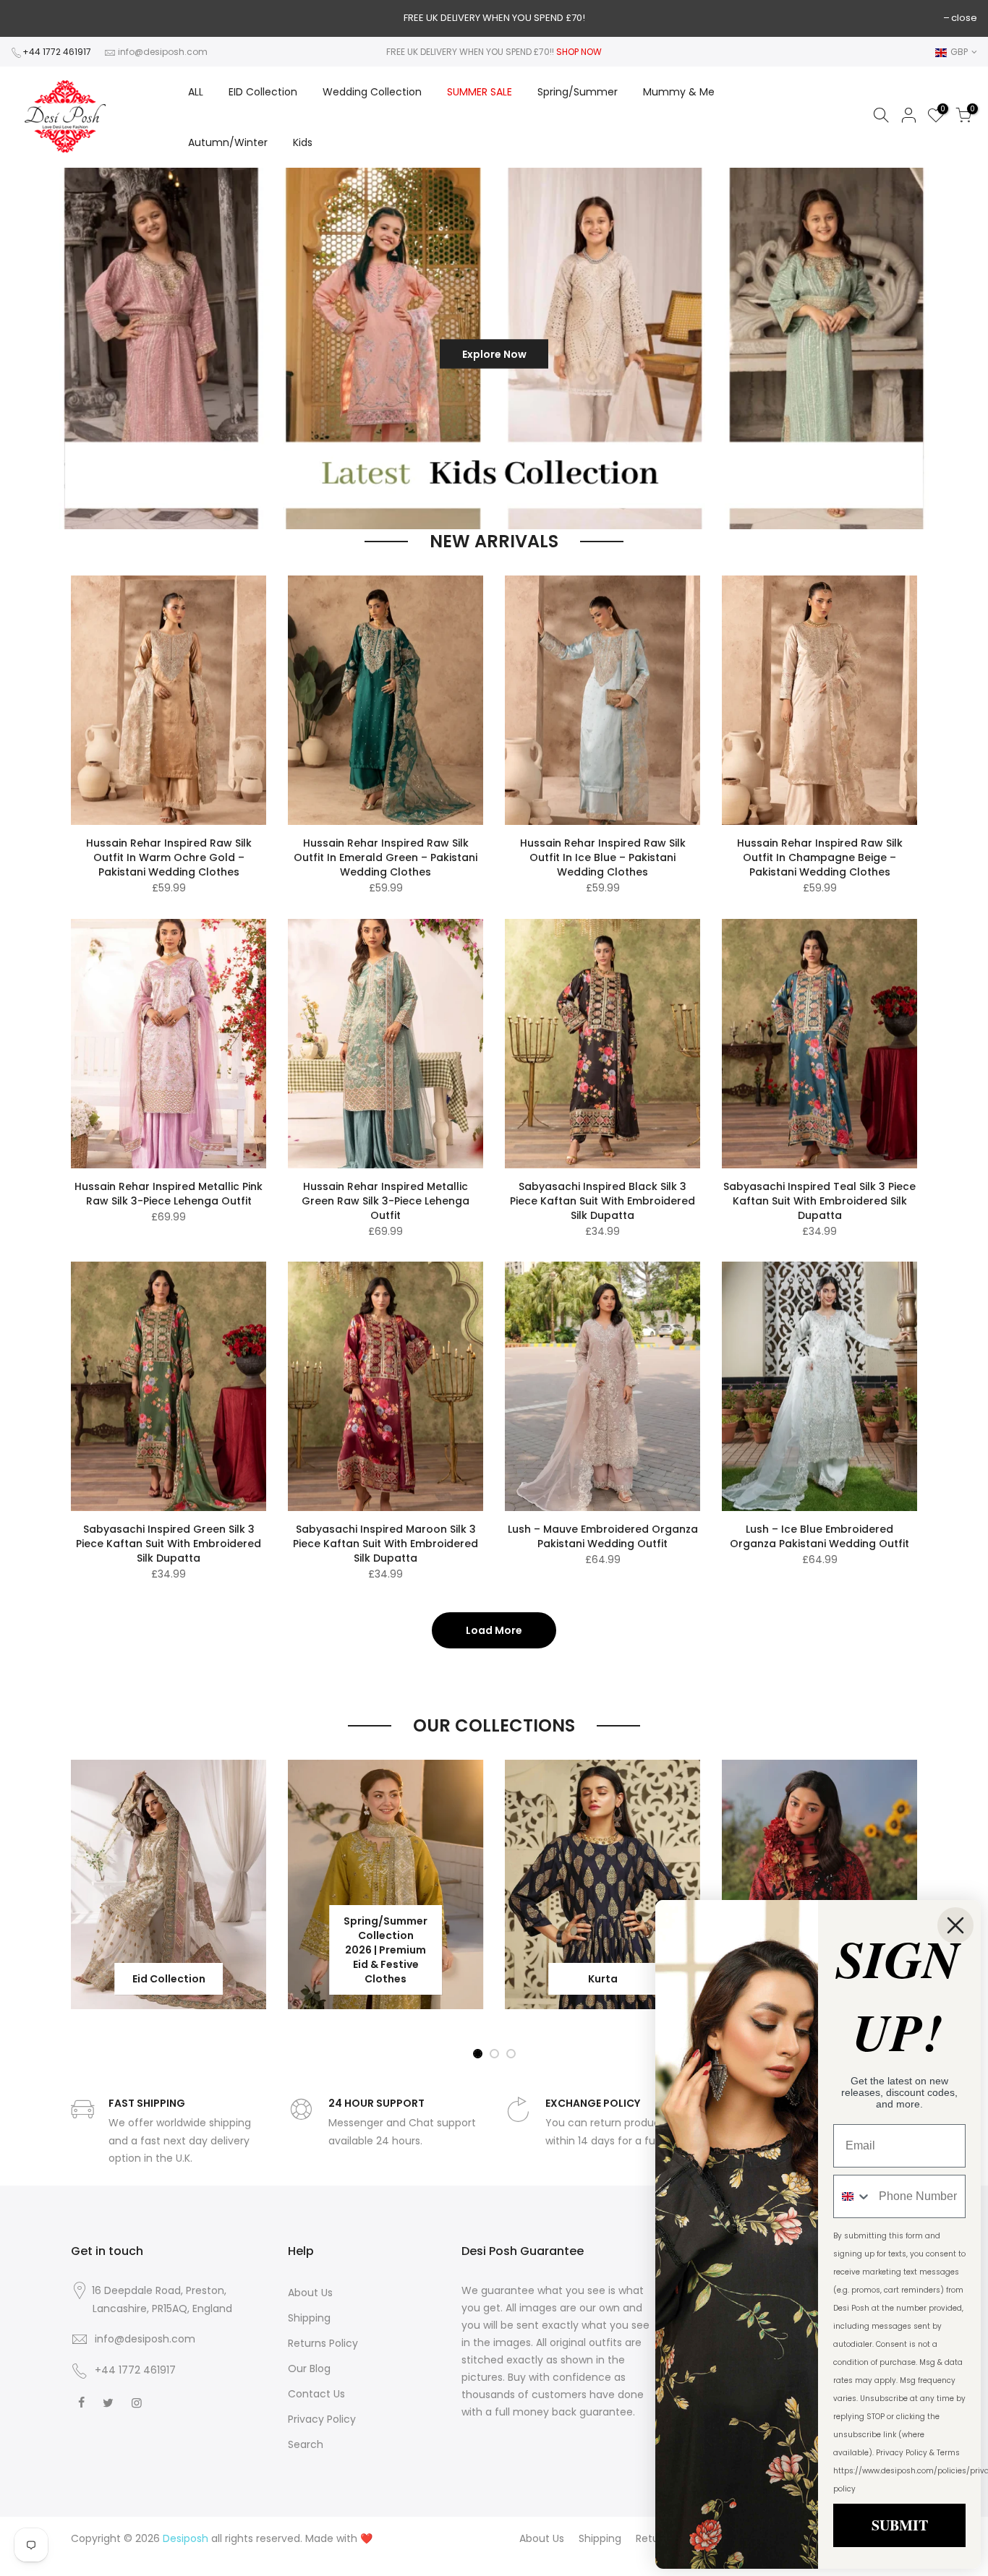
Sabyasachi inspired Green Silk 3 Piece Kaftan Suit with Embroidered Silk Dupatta (169, 1544)
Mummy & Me (679, 92)
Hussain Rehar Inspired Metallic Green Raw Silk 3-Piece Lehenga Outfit (386, 1201)
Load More (494, 1630)
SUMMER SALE (480, 92)
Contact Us (316, 2394)
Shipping (309, 2318)
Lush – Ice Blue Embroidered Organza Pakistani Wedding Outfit (819, 1536)
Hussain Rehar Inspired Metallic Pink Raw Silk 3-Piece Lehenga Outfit (169, 1194)
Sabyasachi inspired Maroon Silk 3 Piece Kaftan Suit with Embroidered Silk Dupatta (386, 1544)
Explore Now (494, 354)
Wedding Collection (372, 92)
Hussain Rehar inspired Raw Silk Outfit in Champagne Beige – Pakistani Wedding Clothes (820, 857)
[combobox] (853, 2196)
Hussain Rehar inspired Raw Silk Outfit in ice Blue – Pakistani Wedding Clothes (603, 857)
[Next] (952, 348)
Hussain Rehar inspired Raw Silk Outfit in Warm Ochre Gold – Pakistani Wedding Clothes (169, 857)
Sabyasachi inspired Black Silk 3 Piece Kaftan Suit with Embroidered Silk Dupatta (602, 1201)
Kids (303, 142)
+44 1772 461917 (57, 52)
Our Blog (309, 2369)
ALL (196, 92)
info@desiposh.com (163, 52)
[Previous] (35, 348)
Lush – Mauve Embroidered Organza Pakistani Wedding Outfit (603, 1536)
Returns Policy (323, 2343)
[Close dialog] (955, 1925)
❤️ (366, 2538)
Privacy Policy (322, 2419)
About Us (310, 2293)
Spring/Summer (578, 92)
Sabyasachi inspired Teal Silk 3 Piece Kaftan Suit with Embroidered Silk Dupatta (819, 1201)
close (964, 18)
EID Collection (263, 92)
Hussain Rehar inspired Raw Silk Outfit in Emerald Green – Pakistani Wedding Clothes (386, 857)
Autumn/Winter (228, 142)
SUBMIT (900, 2525)
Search (306, 2444)
